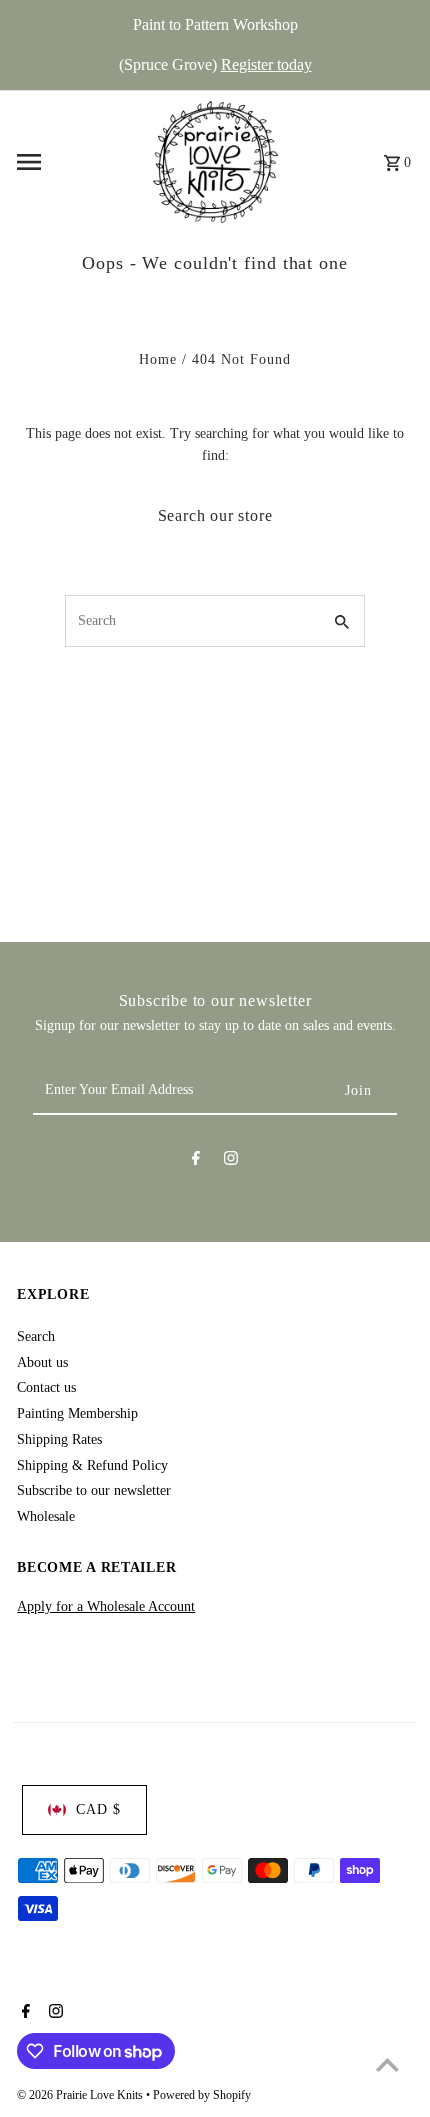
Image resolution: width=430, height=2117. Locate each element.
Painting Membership (77, 1413)
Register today (266, 64)
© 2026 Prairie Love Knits (81, 2095)
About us (42, 1362)
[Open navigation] (78, 162)
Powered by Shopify (202, 2095)
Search (36, 1336)
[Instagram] (231, 1162)
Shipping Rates (59, 1439)
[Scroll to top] (387, 2064)
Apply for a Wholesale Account (106, 1606)
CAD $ (98, 1809)
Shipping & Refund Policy (92, 1465)
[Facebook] (196, 1162)
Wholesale (46, 1516)
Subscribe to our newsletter (94, 1490)
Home (158, 359)
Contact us (46, 1387)
